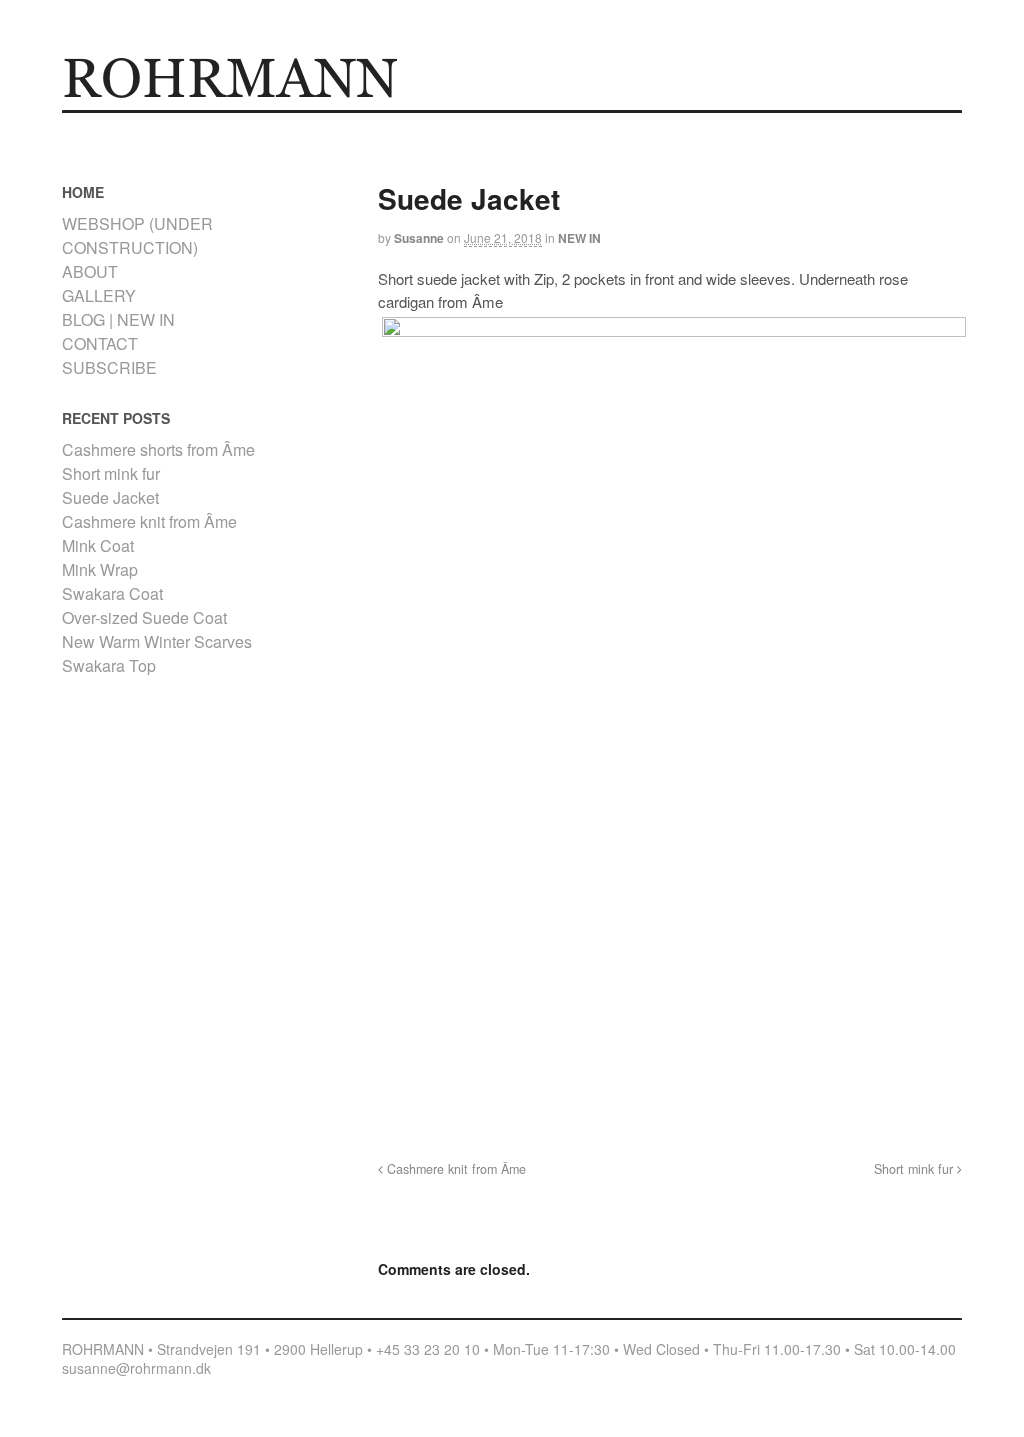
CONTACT (418, 126)
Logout (314, 126)
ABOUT (362, 126)
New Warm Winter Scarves (157, 641)
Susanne (419, 238)
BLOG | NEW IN (118, 319)
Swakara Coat (112, 593)
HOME (128, 126)
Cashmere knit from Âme (454, 1169)
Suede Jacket (110, 497)
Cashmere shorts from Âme (158, 449)
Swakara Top (109, 665)
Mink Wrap (100, 569)
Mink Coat (98, 545)
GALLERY (181, 126)
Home (83, 126)
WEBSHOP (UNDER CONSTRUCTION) (137, 235)
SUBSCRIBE (109, 367)
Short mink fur (915, 1169)
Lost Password (251, 126)
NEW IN (579, 238)
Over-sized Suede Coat (144, 617)
